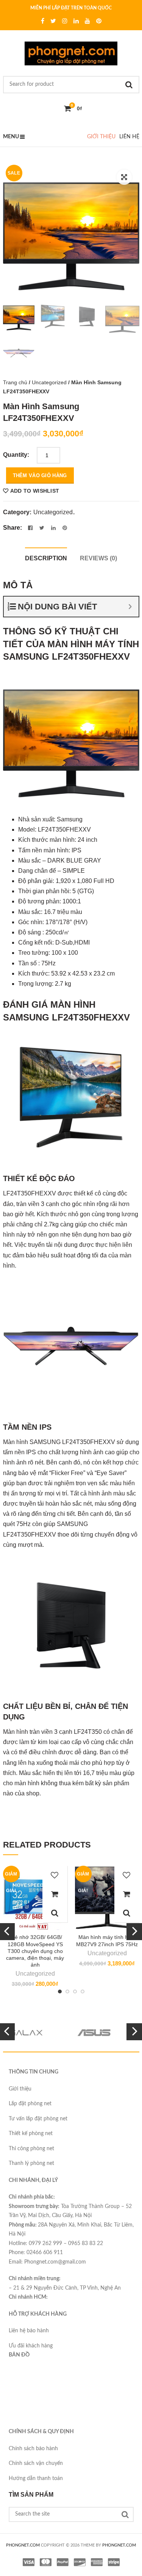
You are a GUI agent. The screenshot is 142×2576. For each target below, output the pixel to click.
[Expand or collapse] (130, 607)
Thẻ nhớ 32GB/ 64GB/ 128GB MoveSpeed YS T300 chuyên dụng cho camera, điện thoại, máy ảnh (35, 1951)
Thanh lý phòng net (31, 2163)
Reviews (98, 558)
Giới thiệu (101, 137)
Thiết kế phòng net (31, 2134)
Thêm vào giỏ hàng (40, 475)
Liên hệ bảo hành (29, 2331)
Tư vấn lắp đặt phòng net (38, 2119)
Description (46, 558)
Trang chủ (15, 382)
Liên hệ (129, 137)
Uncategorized (49, 382)
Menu (11, 137)
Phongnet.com (119, 2545)
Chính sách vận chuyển (36, 2463)
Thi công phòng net (31, 2149)
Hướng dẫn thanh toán (36, 2479)
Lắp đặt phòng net (30, 2104)
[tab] (46, 557)
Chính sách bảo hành (33, 2449)
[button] (124, 177)
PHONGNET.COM (23, 2545)
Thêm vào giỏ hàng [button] (55, 1894)
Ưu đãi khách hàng (31, 2346)
